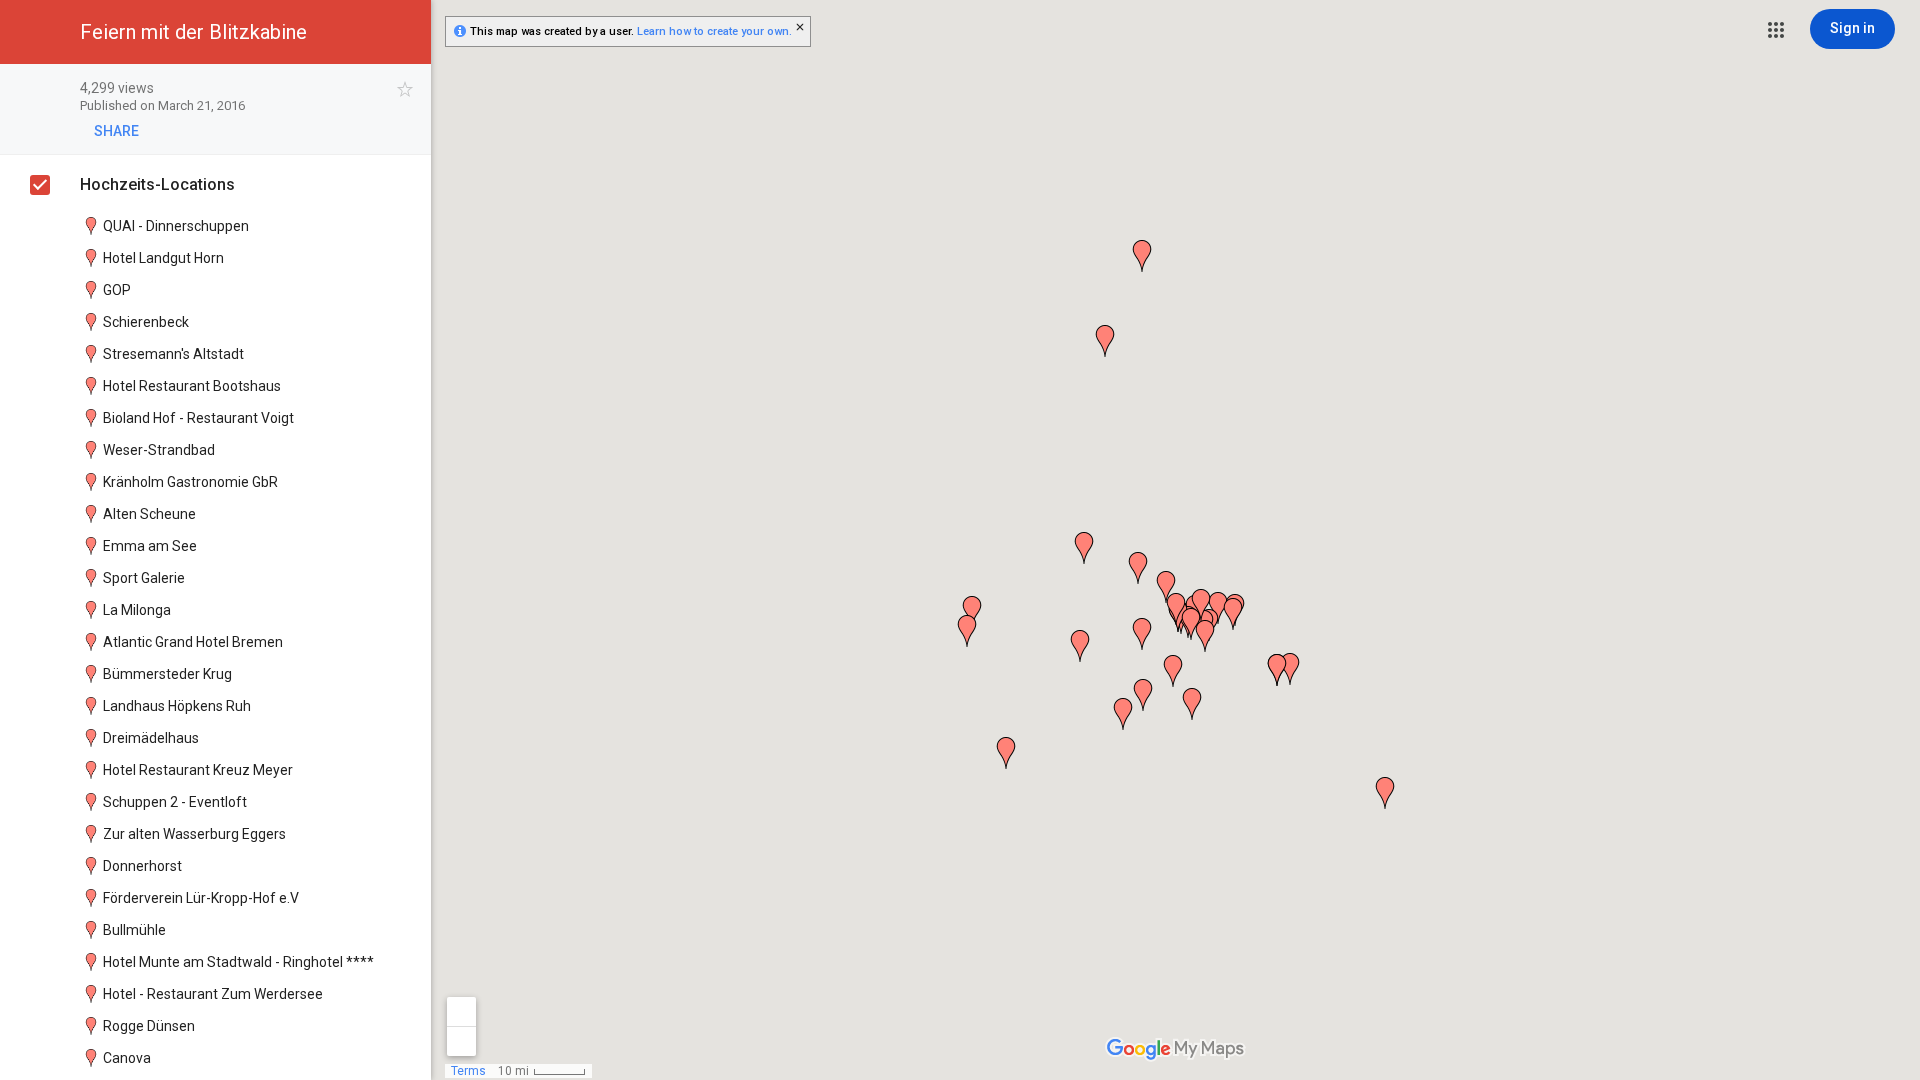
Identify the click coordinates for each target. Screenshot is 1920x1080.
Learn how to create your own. (714, 31)
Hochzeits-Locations (157, 184)
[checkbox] (405, 89)
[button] (1776, 30)
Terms (468, 1071)
